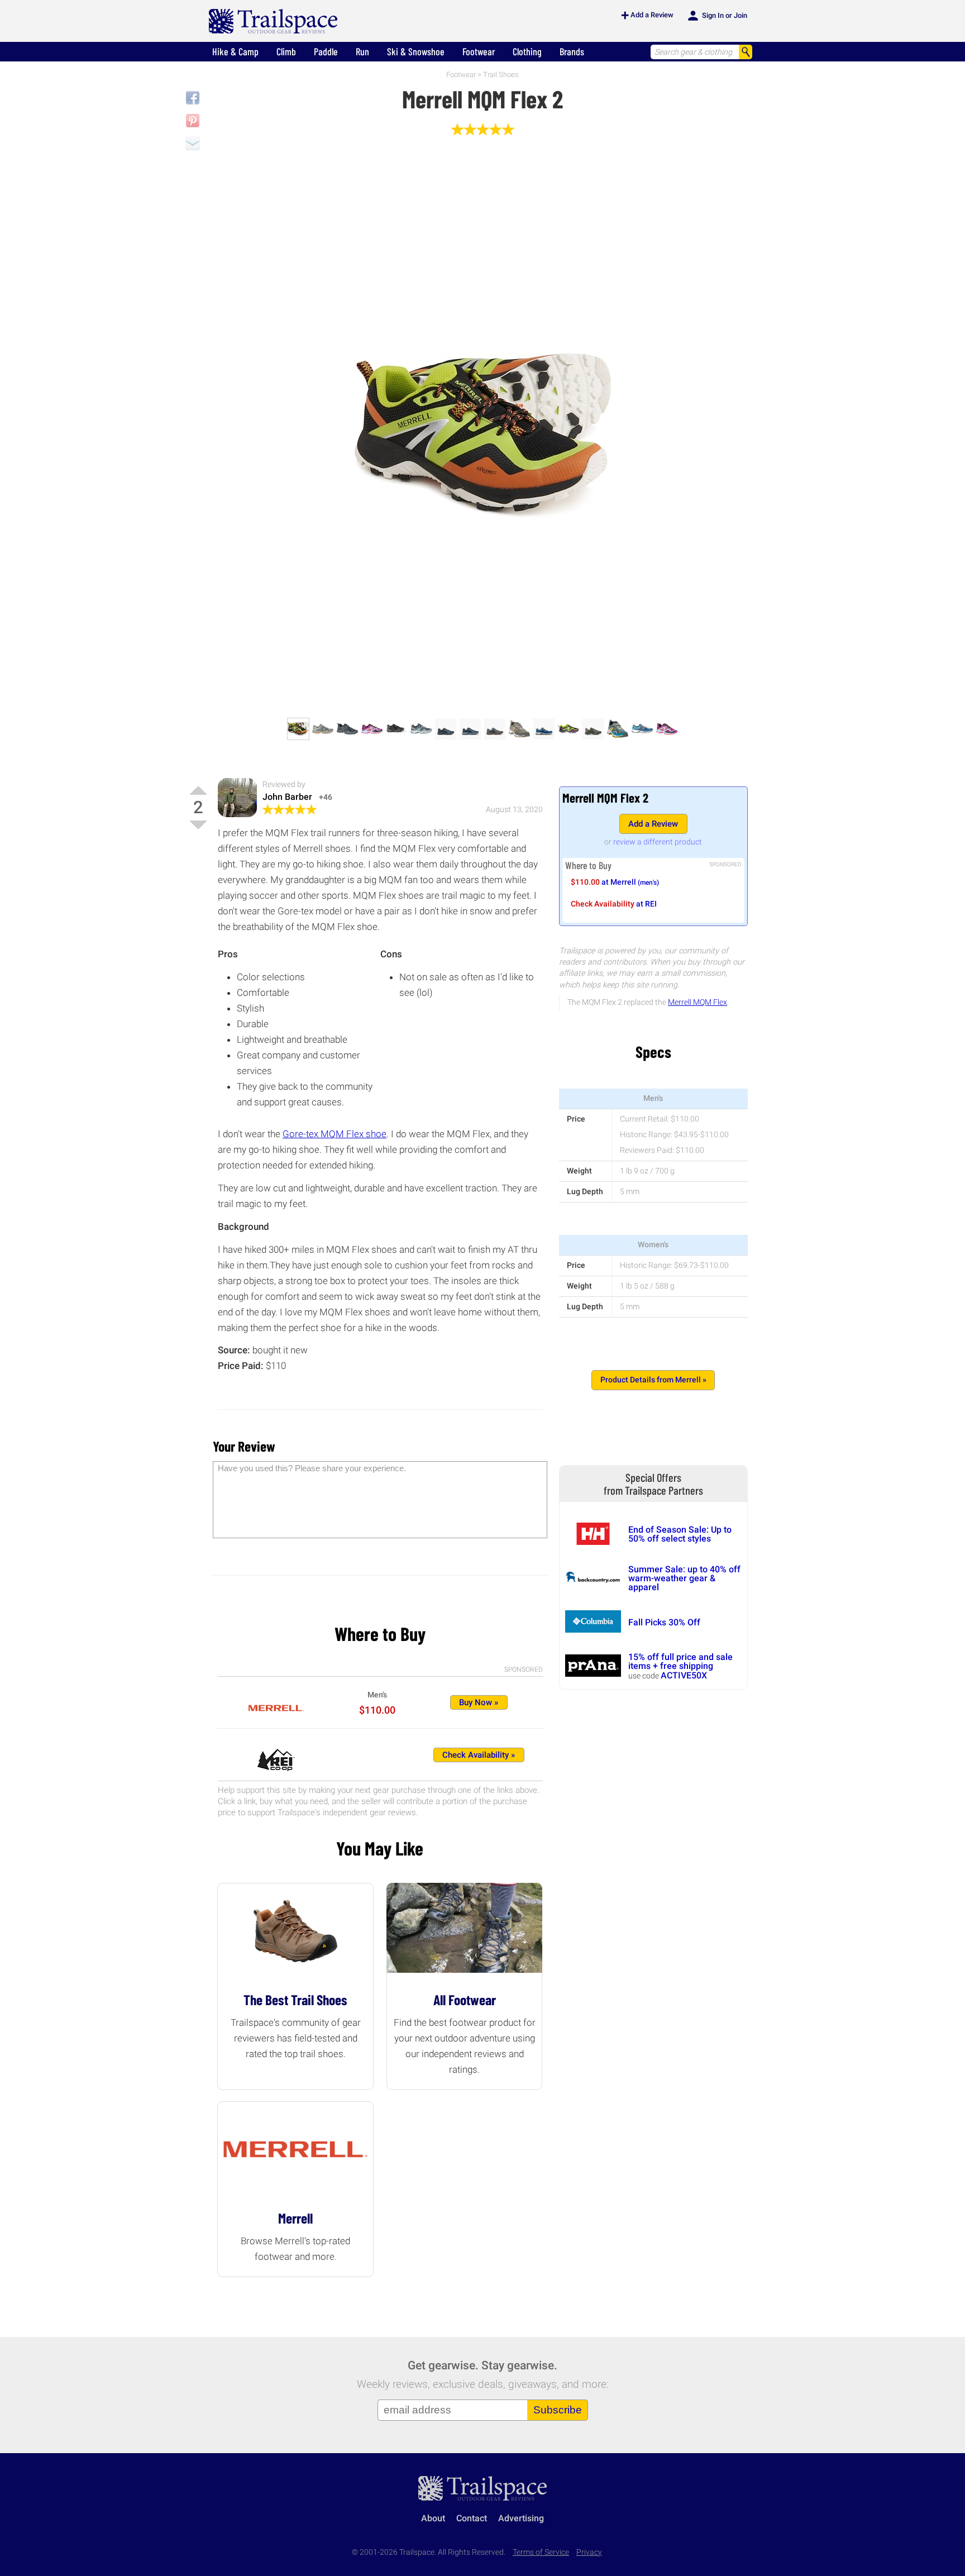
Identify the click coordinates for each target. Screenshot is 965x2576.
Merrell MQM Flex (698, 1002)
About (433, 2518)
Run (362, 51)
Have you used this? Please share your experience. (312, 1468)
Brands (572, 51)
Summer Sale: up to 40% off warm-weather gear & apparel (684, 1578)
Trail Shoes (501, 75)
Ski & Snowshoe (416, 51)
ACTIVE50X (684, 1675)
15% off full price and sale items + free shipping (680, 1661)
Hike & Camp (235, 51)
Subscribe (558, 2410)
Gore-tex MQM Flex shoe (335, 1134)
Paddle (326, 51)
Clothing (527, 51)
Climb (286, 51)
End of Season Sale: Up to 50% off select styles (680, 1534)
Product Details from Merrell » (653, 1380)
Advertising (521, 2518)
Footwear (479, 51)
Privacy (589, 2552)
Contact (472, 2518)
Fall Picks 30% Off (664, 1622)
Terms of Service (541, 2552)
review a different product (658, 842)
